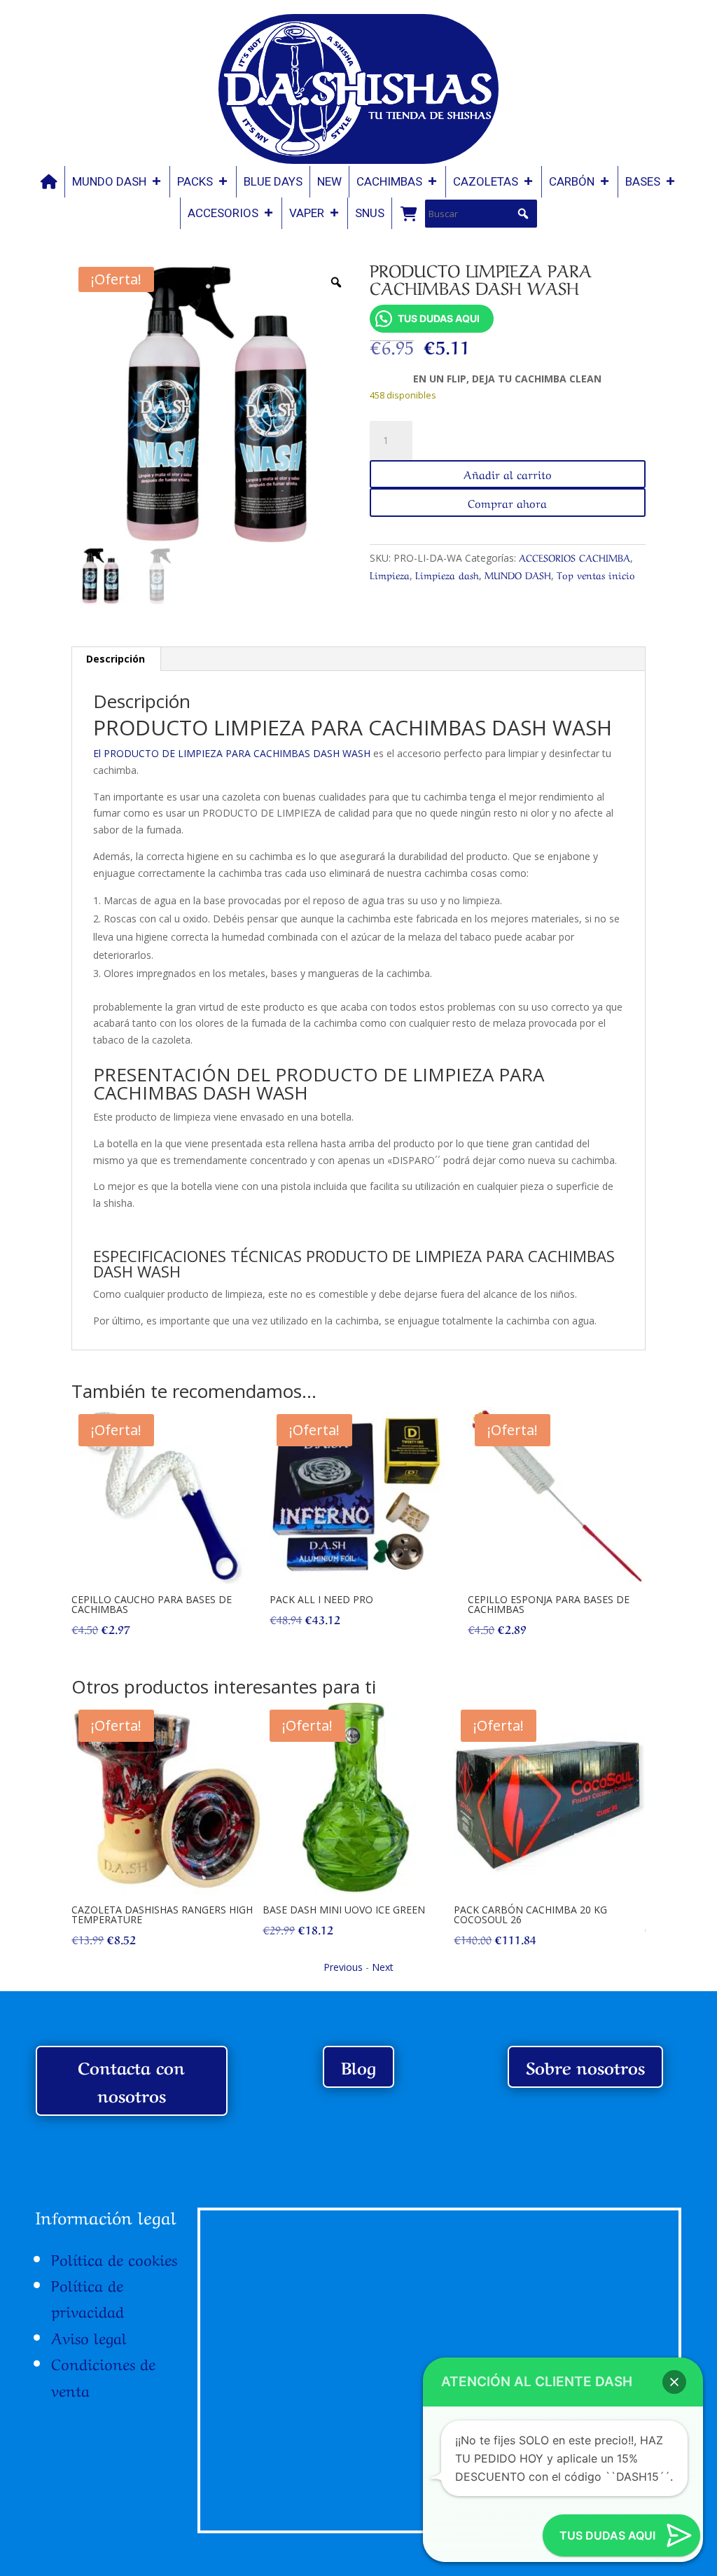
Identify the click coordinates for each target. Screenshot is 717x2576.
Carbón (572, 181)
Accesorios (223, 213)
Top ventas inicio (596, 574)
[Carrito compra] (408, 213)
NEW (329, 181)
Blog (358, 2066)
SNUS (370, 213)
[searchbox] (481, 214)
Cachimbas (389, 181)
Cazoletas (486, 181)
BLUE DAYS (273, 181)
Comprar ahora (507, 502)
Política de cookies (114, 2258)
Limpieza (390, 574)
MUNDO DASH (109, 181)
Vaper (307, 213)
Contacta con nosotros (131, 2081)
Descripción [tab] (116, 659)
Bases (643, 181)
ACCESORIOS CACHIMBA (575, 557)
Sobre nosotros (585, 2066)
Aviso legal (89, 2336)
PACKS (195, 181)
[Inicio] (49, 182)
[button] (523, 214)
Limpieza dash (447, 574)
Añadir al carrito (508, 473)
